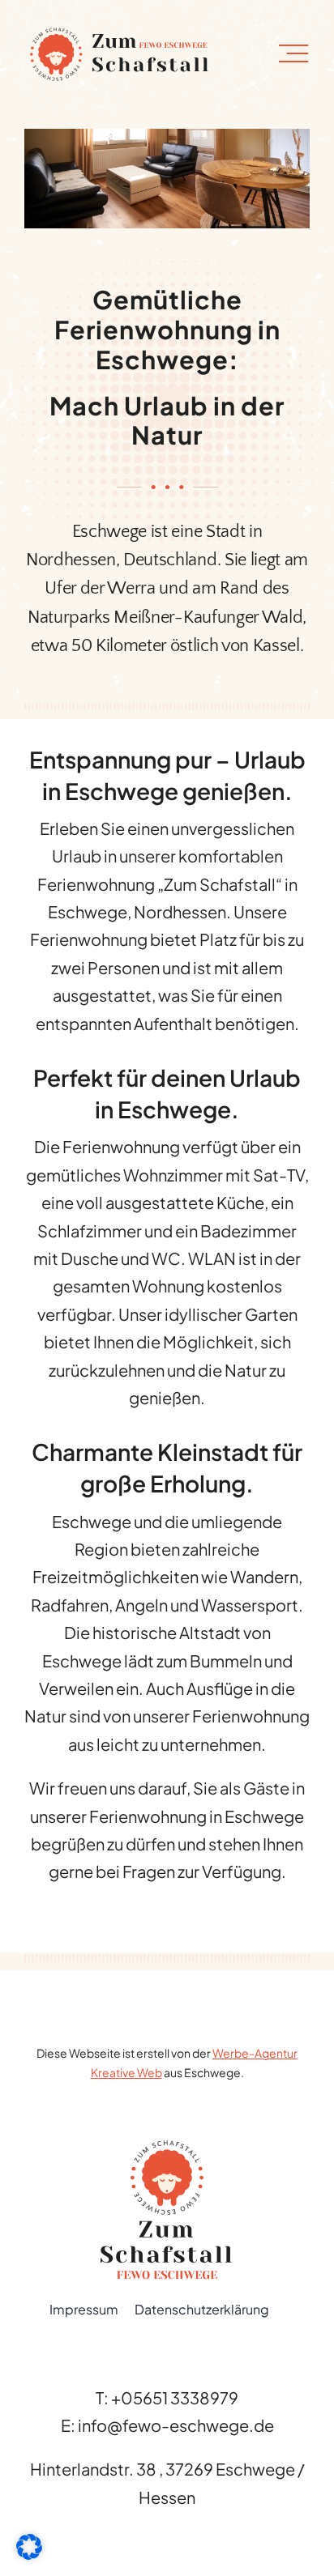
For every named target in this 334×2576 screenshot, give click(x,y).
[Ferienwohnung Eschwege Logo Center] (167, 2146)
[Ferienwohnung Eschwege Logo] (118, 28)
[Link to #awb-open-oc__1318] (293, 54)
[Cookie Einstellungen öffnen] (29, 2553)
